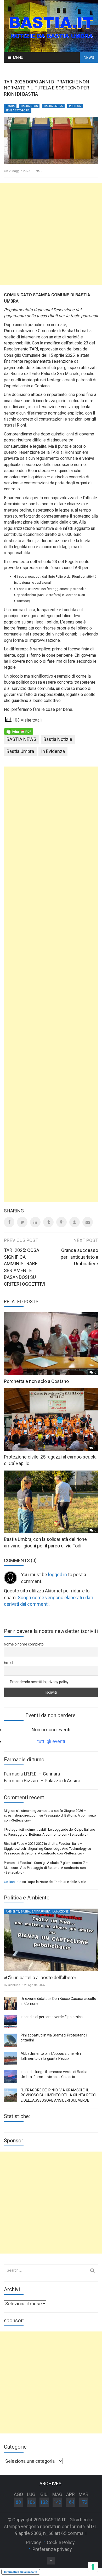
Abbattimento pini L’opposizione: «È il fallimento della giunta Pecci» (51, 2056)
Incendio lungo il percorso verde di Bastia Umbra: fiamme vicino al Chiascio (54, 2074)
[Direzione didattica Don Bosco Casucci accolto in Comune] (10, 2004)
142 (57, 2502)
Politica (75, 106)
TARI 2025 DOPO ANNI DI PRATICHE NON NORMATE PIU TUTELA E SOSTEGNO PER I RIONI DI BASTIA (48, 88)
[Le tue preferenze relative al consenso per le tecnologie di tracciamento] (93, 2567)
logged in (58, 1574)
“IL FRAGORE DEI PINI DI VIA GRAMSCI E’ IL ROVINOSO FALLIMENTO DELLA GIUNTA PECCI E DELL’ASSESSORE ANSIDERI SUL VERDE (58, 2095)
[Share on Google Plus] (61, 1222)
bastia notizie (58, 739)
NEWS (89, 58)
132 (44, 2502)
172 (83, 2502)
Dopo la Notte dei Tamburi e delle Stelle (56, 1882)
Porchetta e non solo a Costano (36, 1381)
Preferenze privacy (52, 2549)
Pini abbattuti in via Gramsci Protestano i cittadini (54, 2038)
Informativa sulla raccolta (21, 2572)
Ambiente (12, 1912)
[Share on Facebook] (9, 1222)
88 (18, 2502)
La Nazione (60, 1912)
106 (31, 2502)
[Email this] (88, 1222)
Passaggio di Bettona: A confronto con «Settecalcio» (48, 1834)
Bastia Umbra (53, 106)
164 (70, 2502)
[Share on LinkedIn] (35, 1222)
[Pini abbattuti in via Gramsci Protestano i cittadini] (10, 2040)
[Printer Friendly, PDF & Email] (19, 731)
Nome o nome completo (24, 1644)
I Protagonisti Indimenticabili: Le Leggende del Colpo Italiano (50, 1829)
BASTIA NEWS (29, 106)
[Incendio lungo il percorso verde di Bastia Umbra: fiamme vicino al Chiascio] (10, 2077)
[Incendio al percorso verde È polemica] (10, 2022)
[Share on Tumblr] (48, 1222)
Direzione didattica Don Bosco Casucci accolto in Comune (58, 2001)
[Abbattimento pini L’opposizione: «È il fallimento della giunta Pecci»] (10, 2058)
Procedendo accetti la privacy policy (39, 1682)
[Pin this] (75, 1222)
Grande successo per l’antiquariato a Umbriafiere (79, 1257)
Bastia (10, 106)
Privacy (33, 2542)
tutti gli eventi (51, 1741)
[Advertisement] (51, 234)
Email (8, 1663)
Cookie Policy (61, 2542)
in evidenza (53, 751)
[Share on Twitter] (22, 1222)
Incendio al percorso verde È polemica (52, 2017)
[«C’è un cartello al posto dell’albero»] (51, 1940)
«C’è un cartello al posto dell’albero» (40, 1978)
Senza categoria (18, 110)
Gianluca (14, 1985)
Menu (18, 58)
